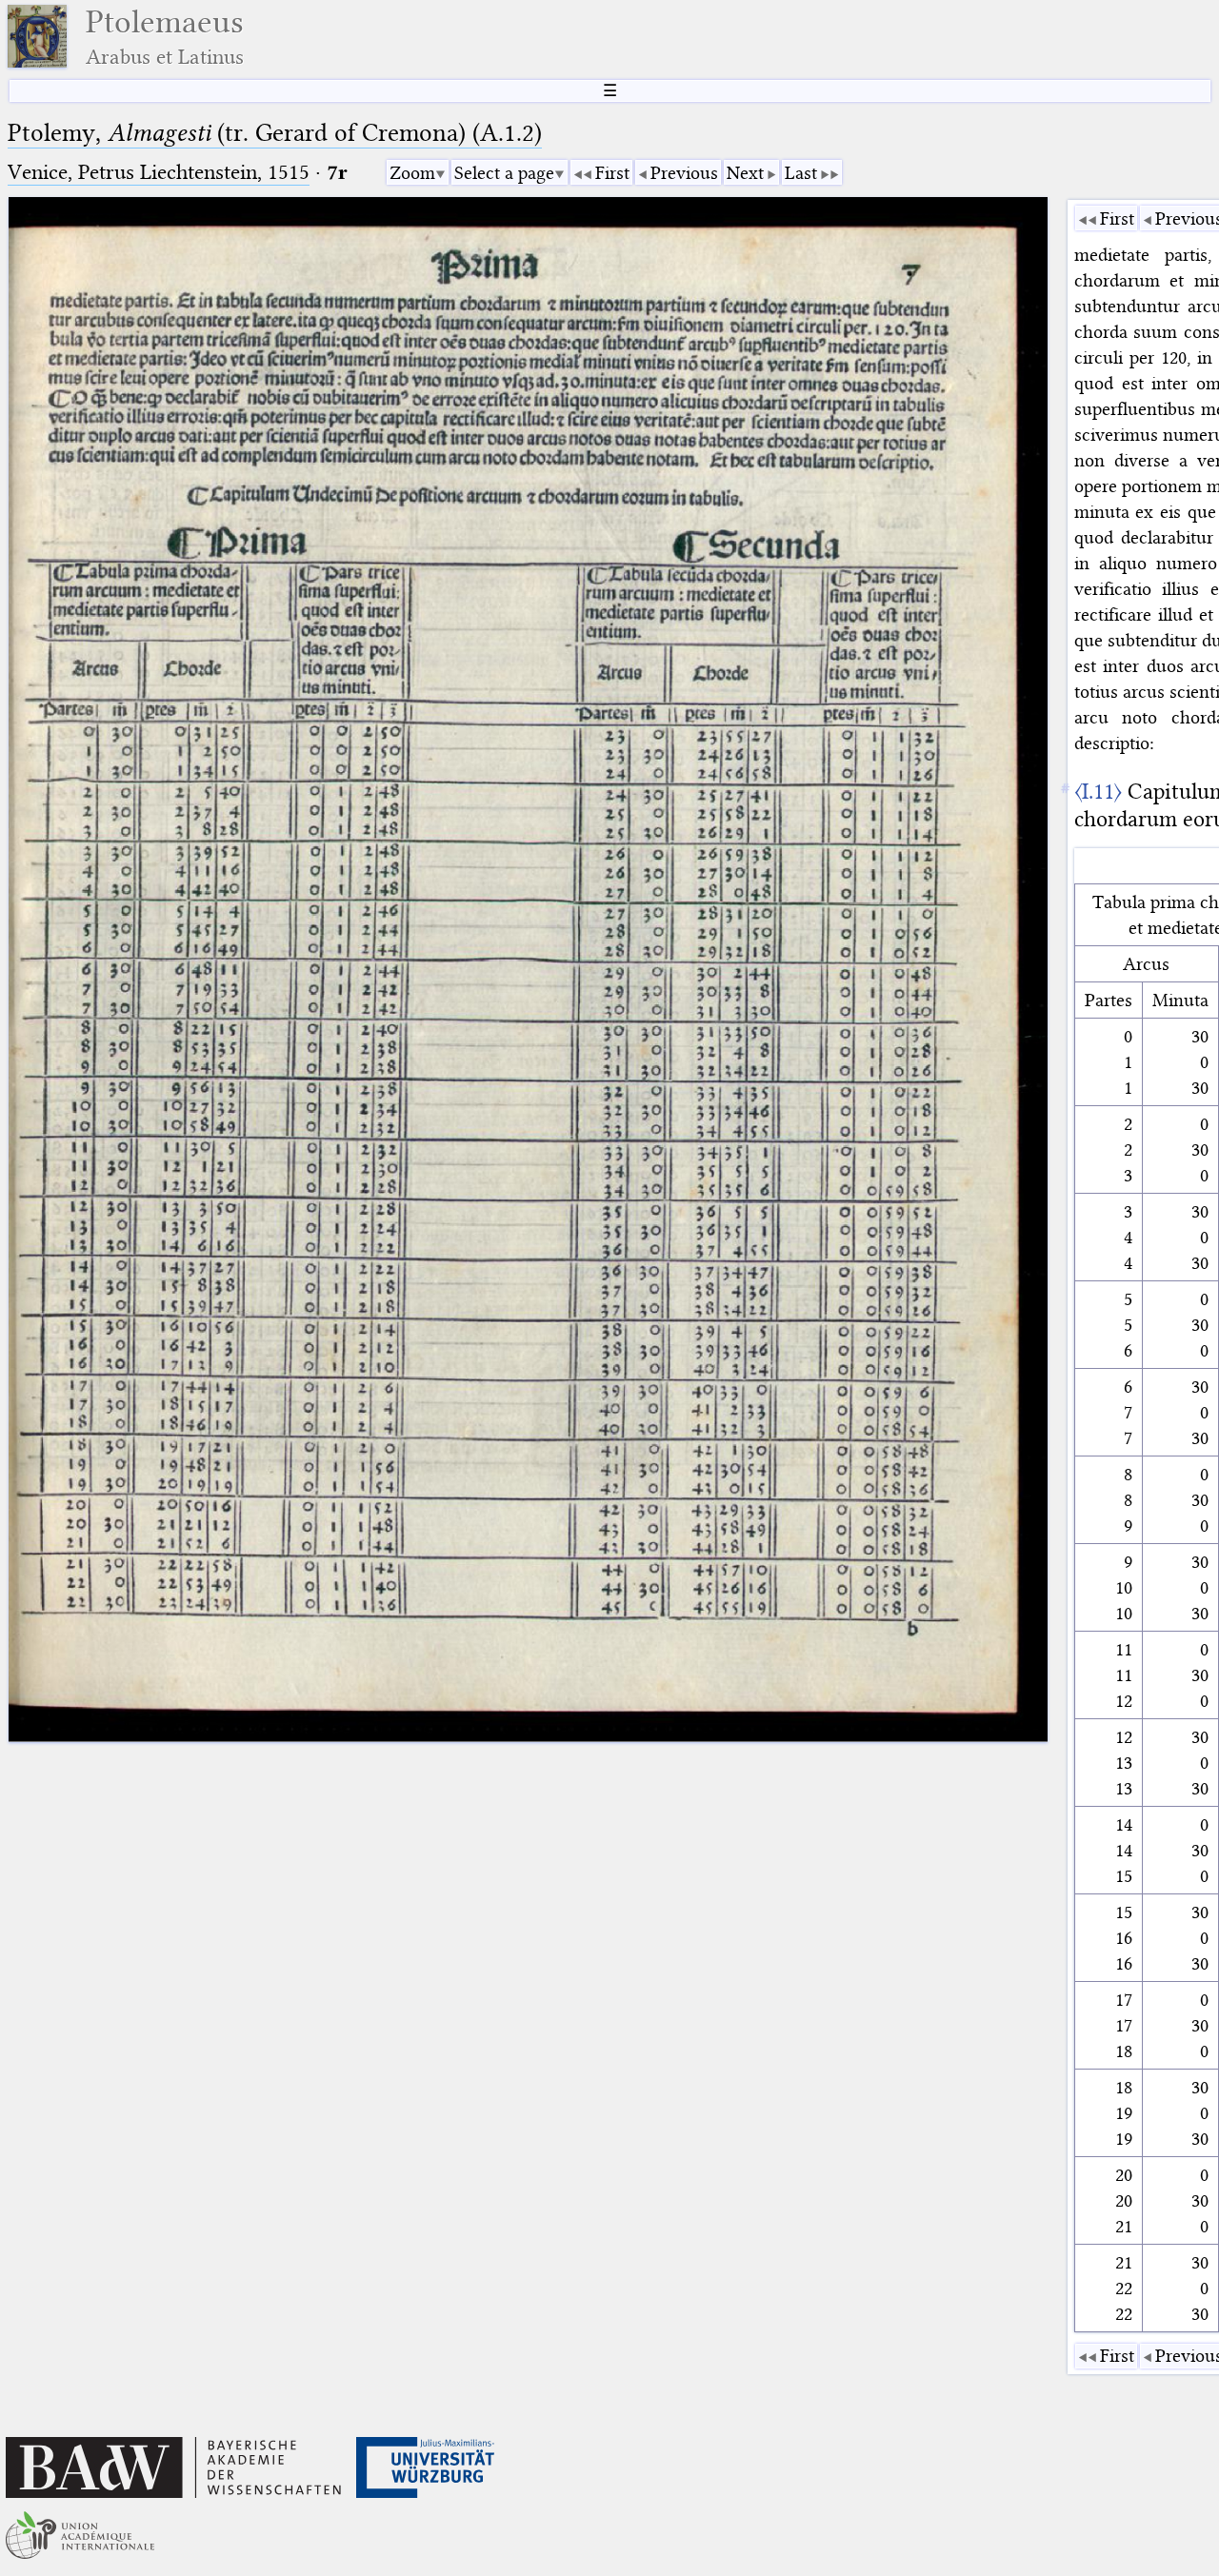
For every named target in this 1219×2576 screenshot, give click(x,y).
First (612, 173)
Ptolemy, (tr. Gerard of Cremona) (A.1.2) (275, 133)
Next (745, 173)
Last (801, 173)
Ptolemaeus (165, 37)
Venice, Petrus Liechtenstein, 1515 (159, 172)
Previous (684, 173)
